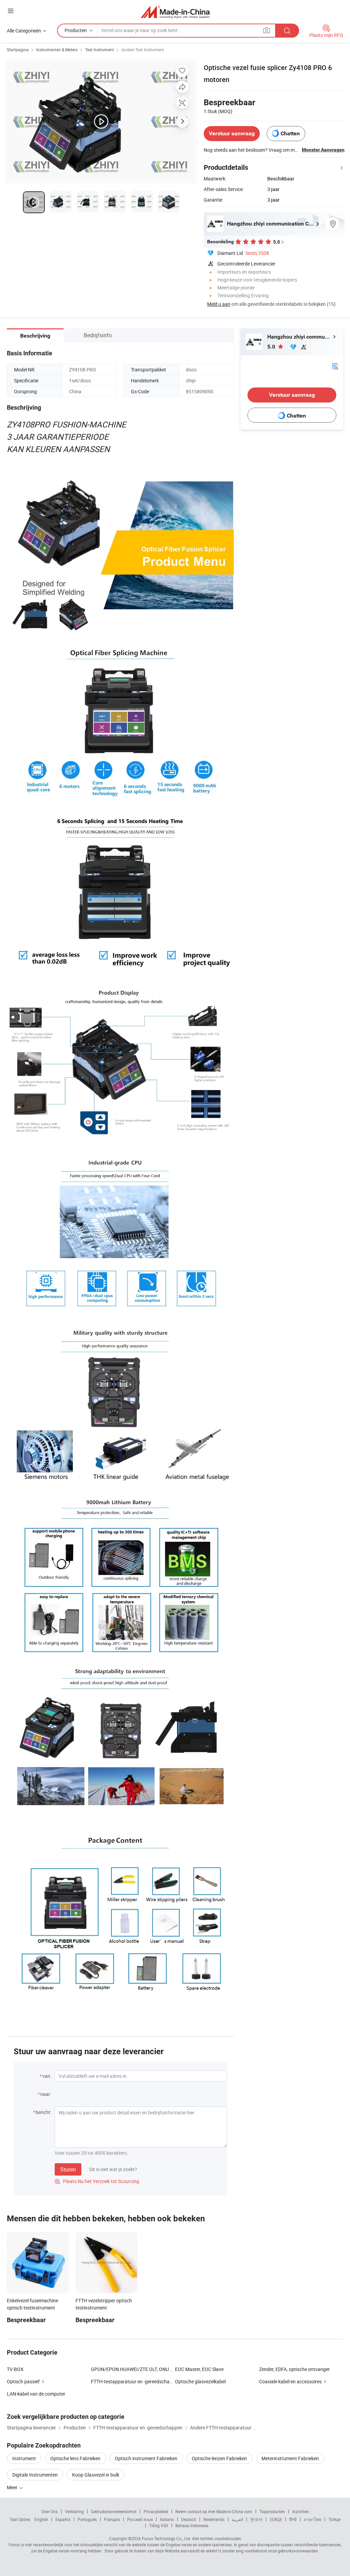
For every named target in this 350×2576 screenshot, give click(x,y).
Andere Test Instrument (143, 50)
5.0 (272, 347)
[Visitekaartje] (335, 366)
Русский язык (140, 2519)
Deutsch (189, 2519)
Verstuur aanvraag (232, 133)
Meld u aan (219, 304)
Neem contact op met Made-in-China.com (214, 2511)
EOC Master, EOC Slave (199, 2369)
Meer (13, 2487)
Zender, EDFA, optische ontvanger (294, 2369)
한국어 (256, 2519)
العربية (237, 2519)
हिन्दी (293, 2519)
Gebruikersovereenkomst (114, 2511)
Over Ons (50, 2511)
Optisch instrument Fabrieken (146, 2458)
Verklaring (74, 2511)
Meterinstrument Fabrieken (290, 2458)
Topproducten (272, 2511)
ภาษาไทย (313, 2519)
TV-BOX (15, 2369)
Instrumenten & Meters (57, 50)
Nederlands (214, 2519)
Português (87, 2519)
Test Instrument (99, 50)
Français (112, 2519)
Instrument (24, 2458)
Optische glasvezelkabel (200, 2381)
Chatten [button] (290, 133)
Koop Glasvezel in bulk (96, 2475)
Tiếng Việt (159, 2525)
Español (63, 2519)
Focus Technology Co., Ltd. (166, 2538)
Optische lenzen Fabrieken (219, 2458)
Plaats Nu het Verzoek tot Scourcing (97, 2181)
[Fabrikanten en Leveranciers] (175, 12)
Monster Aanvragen (323, 150)
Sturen (68, 2169)
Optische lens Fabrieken (75, 2458)
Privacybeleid (156, 2511)
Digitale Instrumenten (35, 2475)
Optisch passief (23, 2381)
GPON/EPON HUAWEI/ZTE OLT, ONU (130, 2369)
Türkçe (334, 2519)
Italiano (167, 2519)
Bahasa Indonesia (192, 2525)
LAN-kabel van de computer (36, 2394)
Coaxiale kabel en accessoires (290, 2381)
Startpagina (18, 50)
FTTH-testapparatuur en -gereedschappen (136, 2381)
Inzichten (301, 2511)
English (41, 2519)
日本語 (276, 2519)
